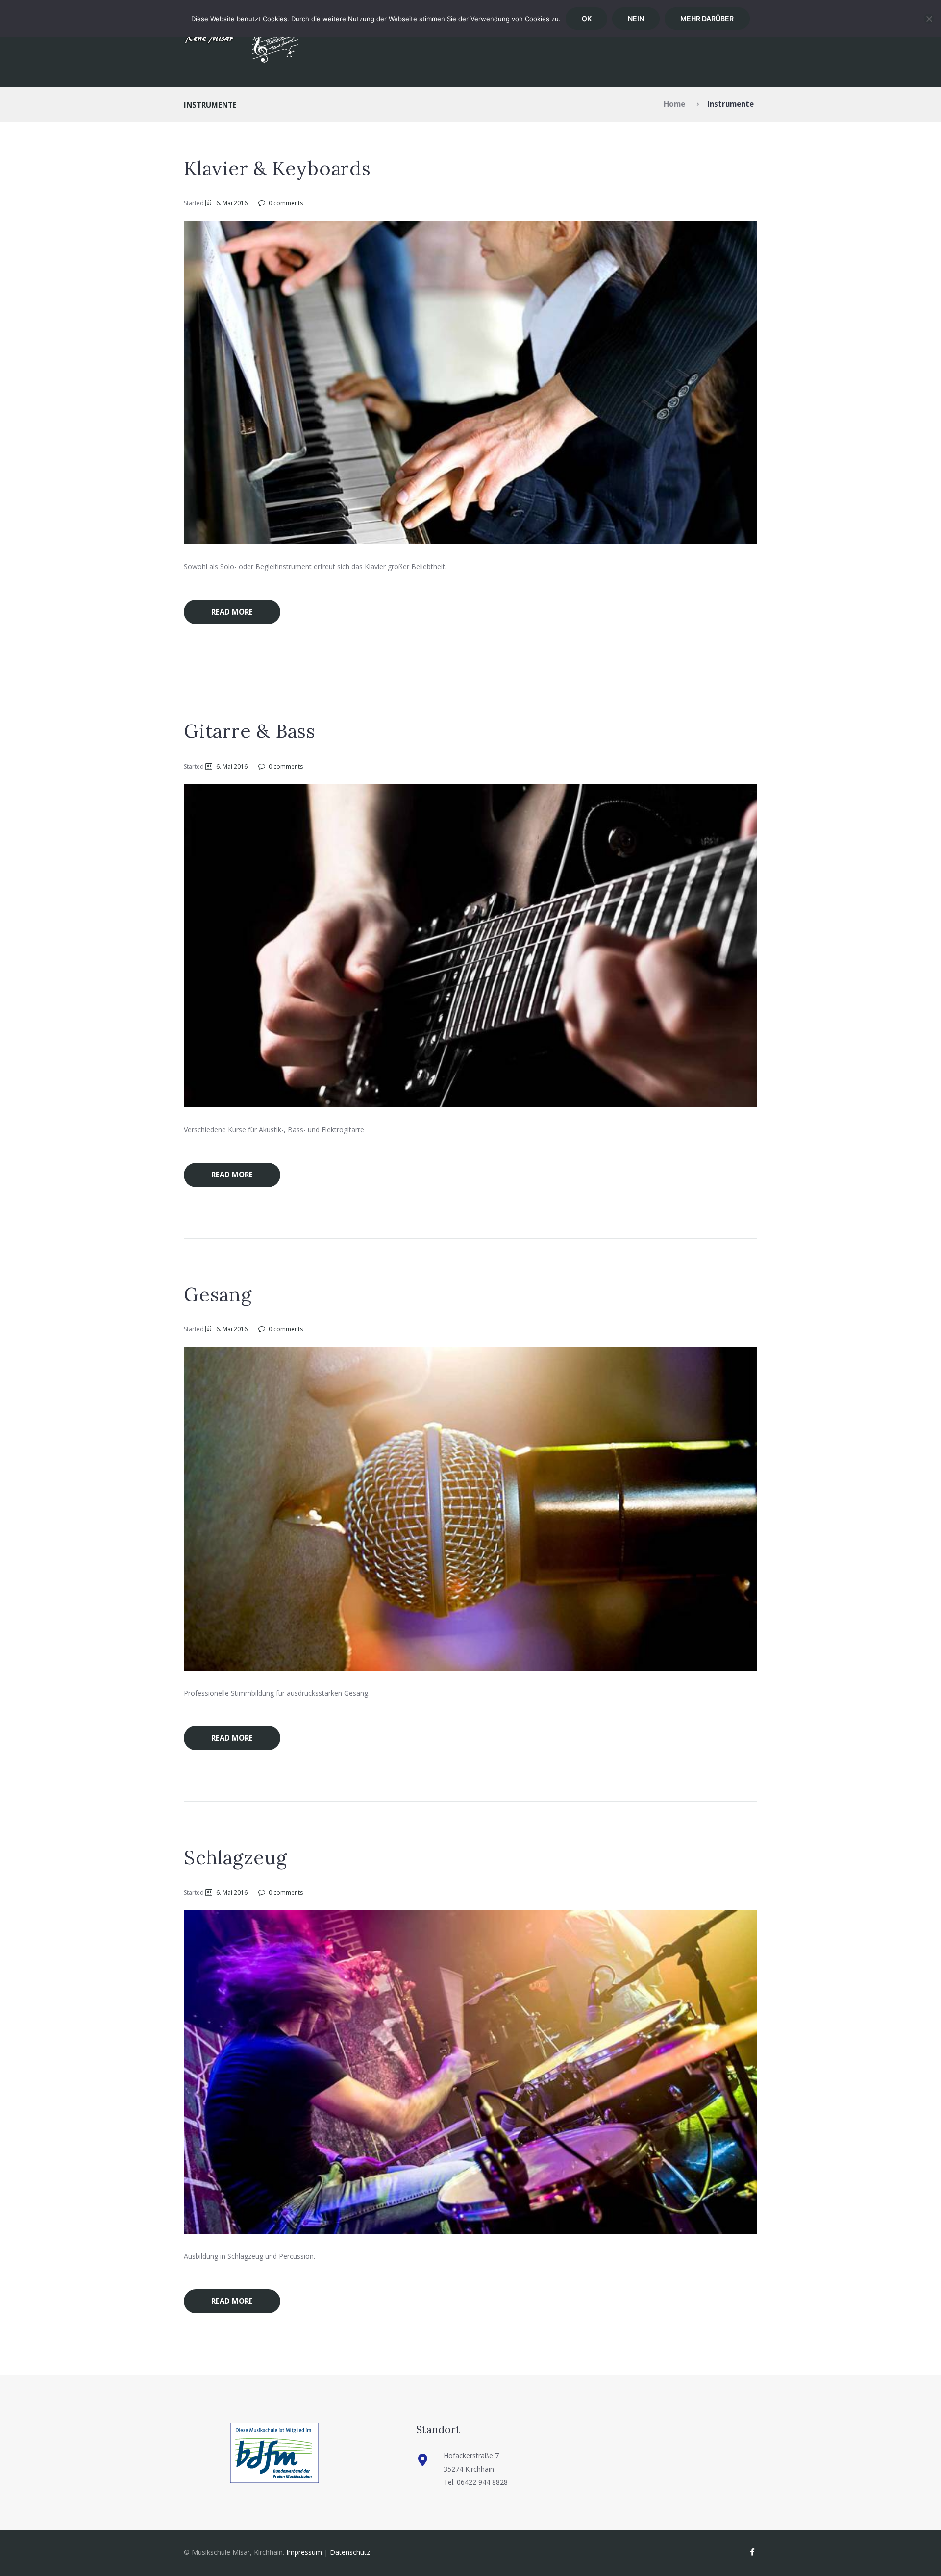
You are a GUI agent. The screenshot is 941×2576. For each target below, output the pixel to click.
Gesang (218, 1294)
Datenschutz (350, 2552)
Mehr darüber (707, 18)
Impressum (304, 2552)
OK (587, 18)
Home (674, 104)
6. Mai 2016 (232, 203)
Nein (636, 18)
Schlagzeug (235, 1857)
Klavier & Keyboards (277, 168)
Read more (232, 612)
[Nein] (929, 19)
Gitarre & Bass (250, 731)
